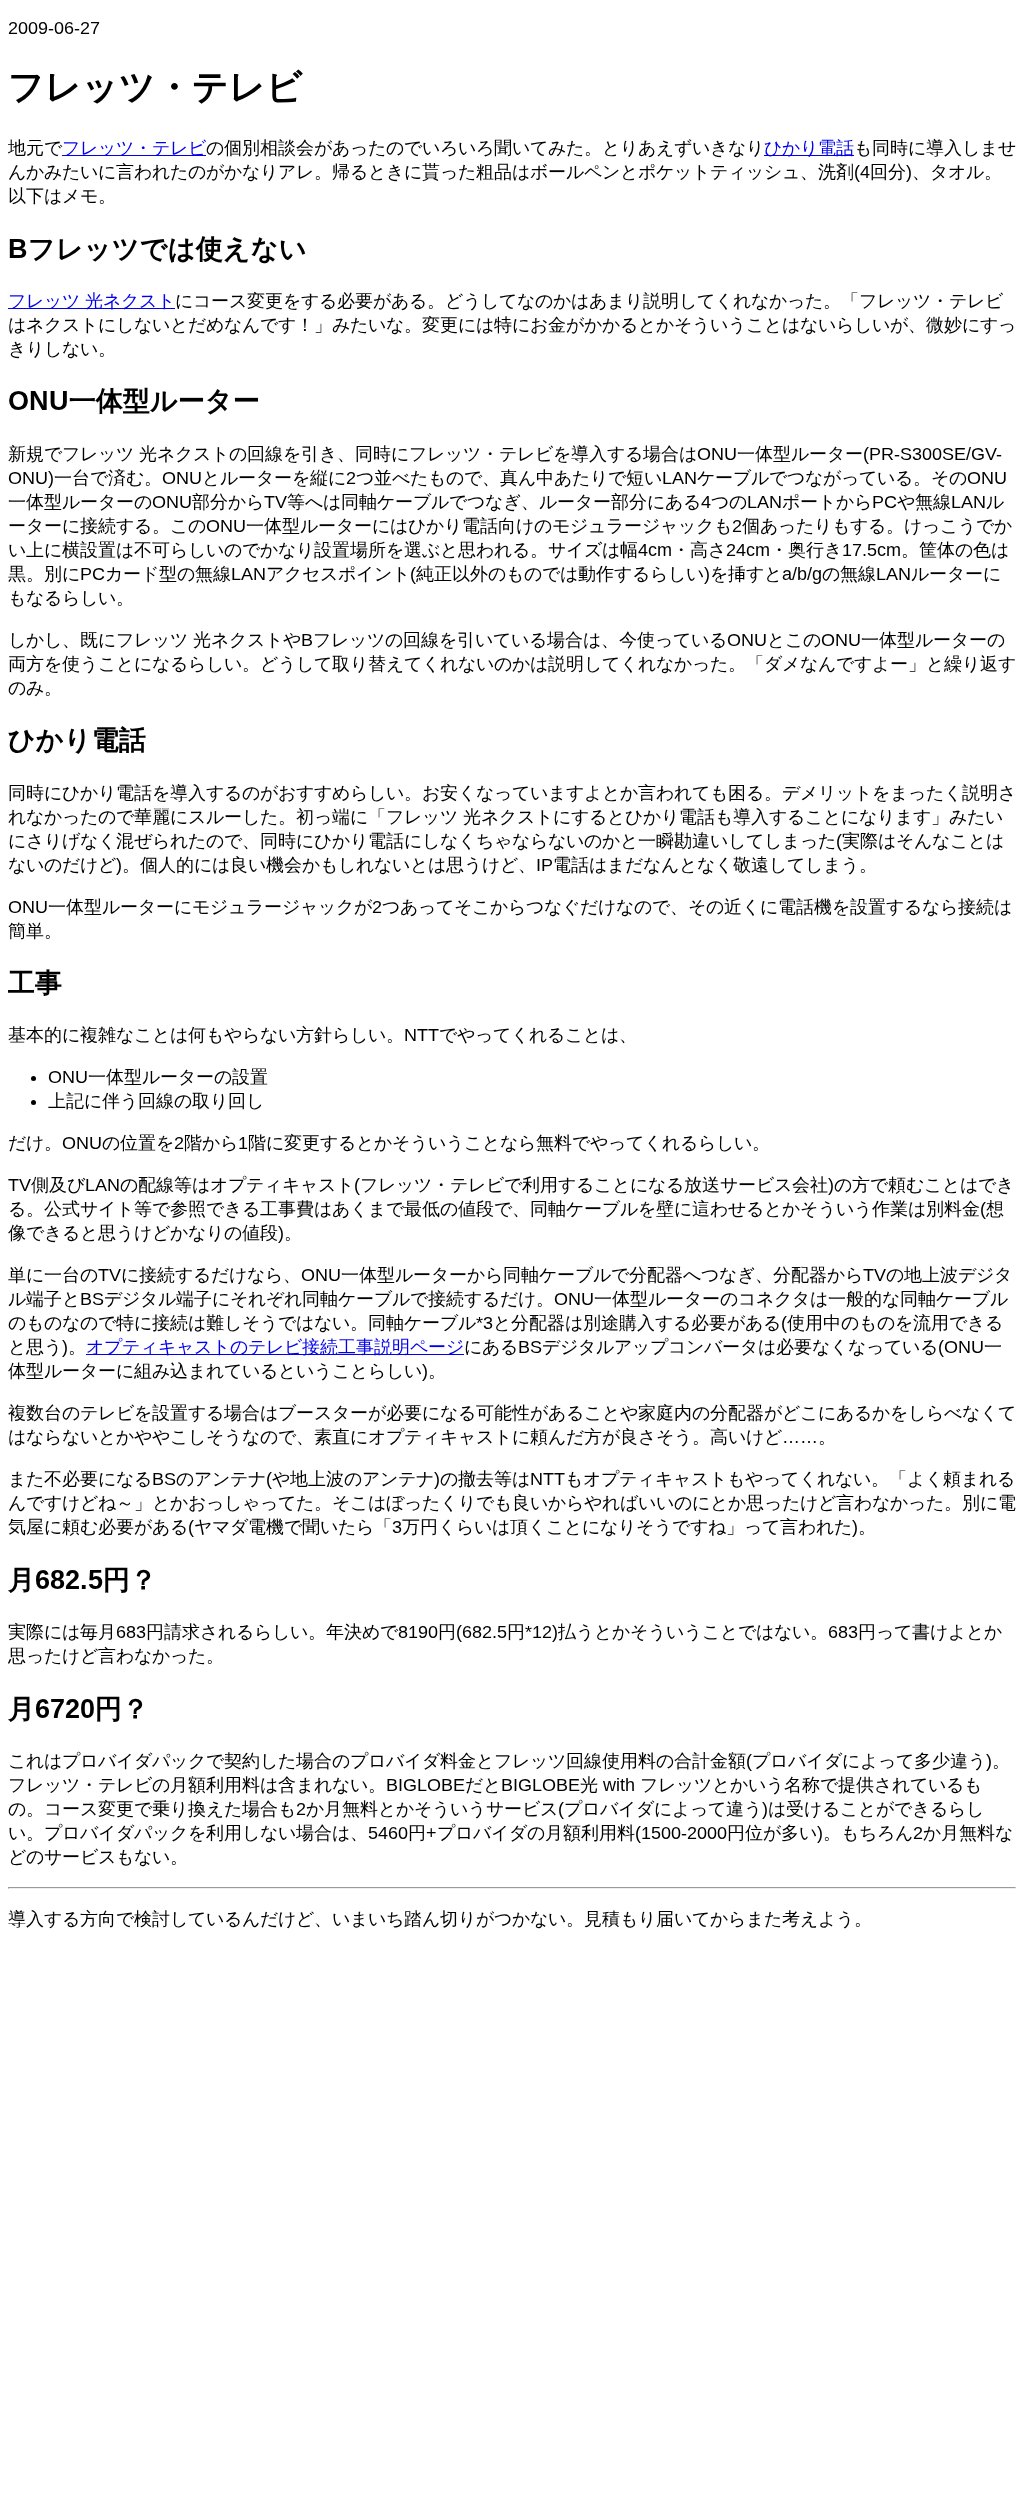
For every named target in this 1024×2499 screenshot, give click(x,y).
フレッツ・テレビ (134, 148)
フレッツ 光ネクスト (91, 301)
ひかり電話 (809, 148)
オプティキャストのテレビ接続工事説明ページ (275, 1347)
